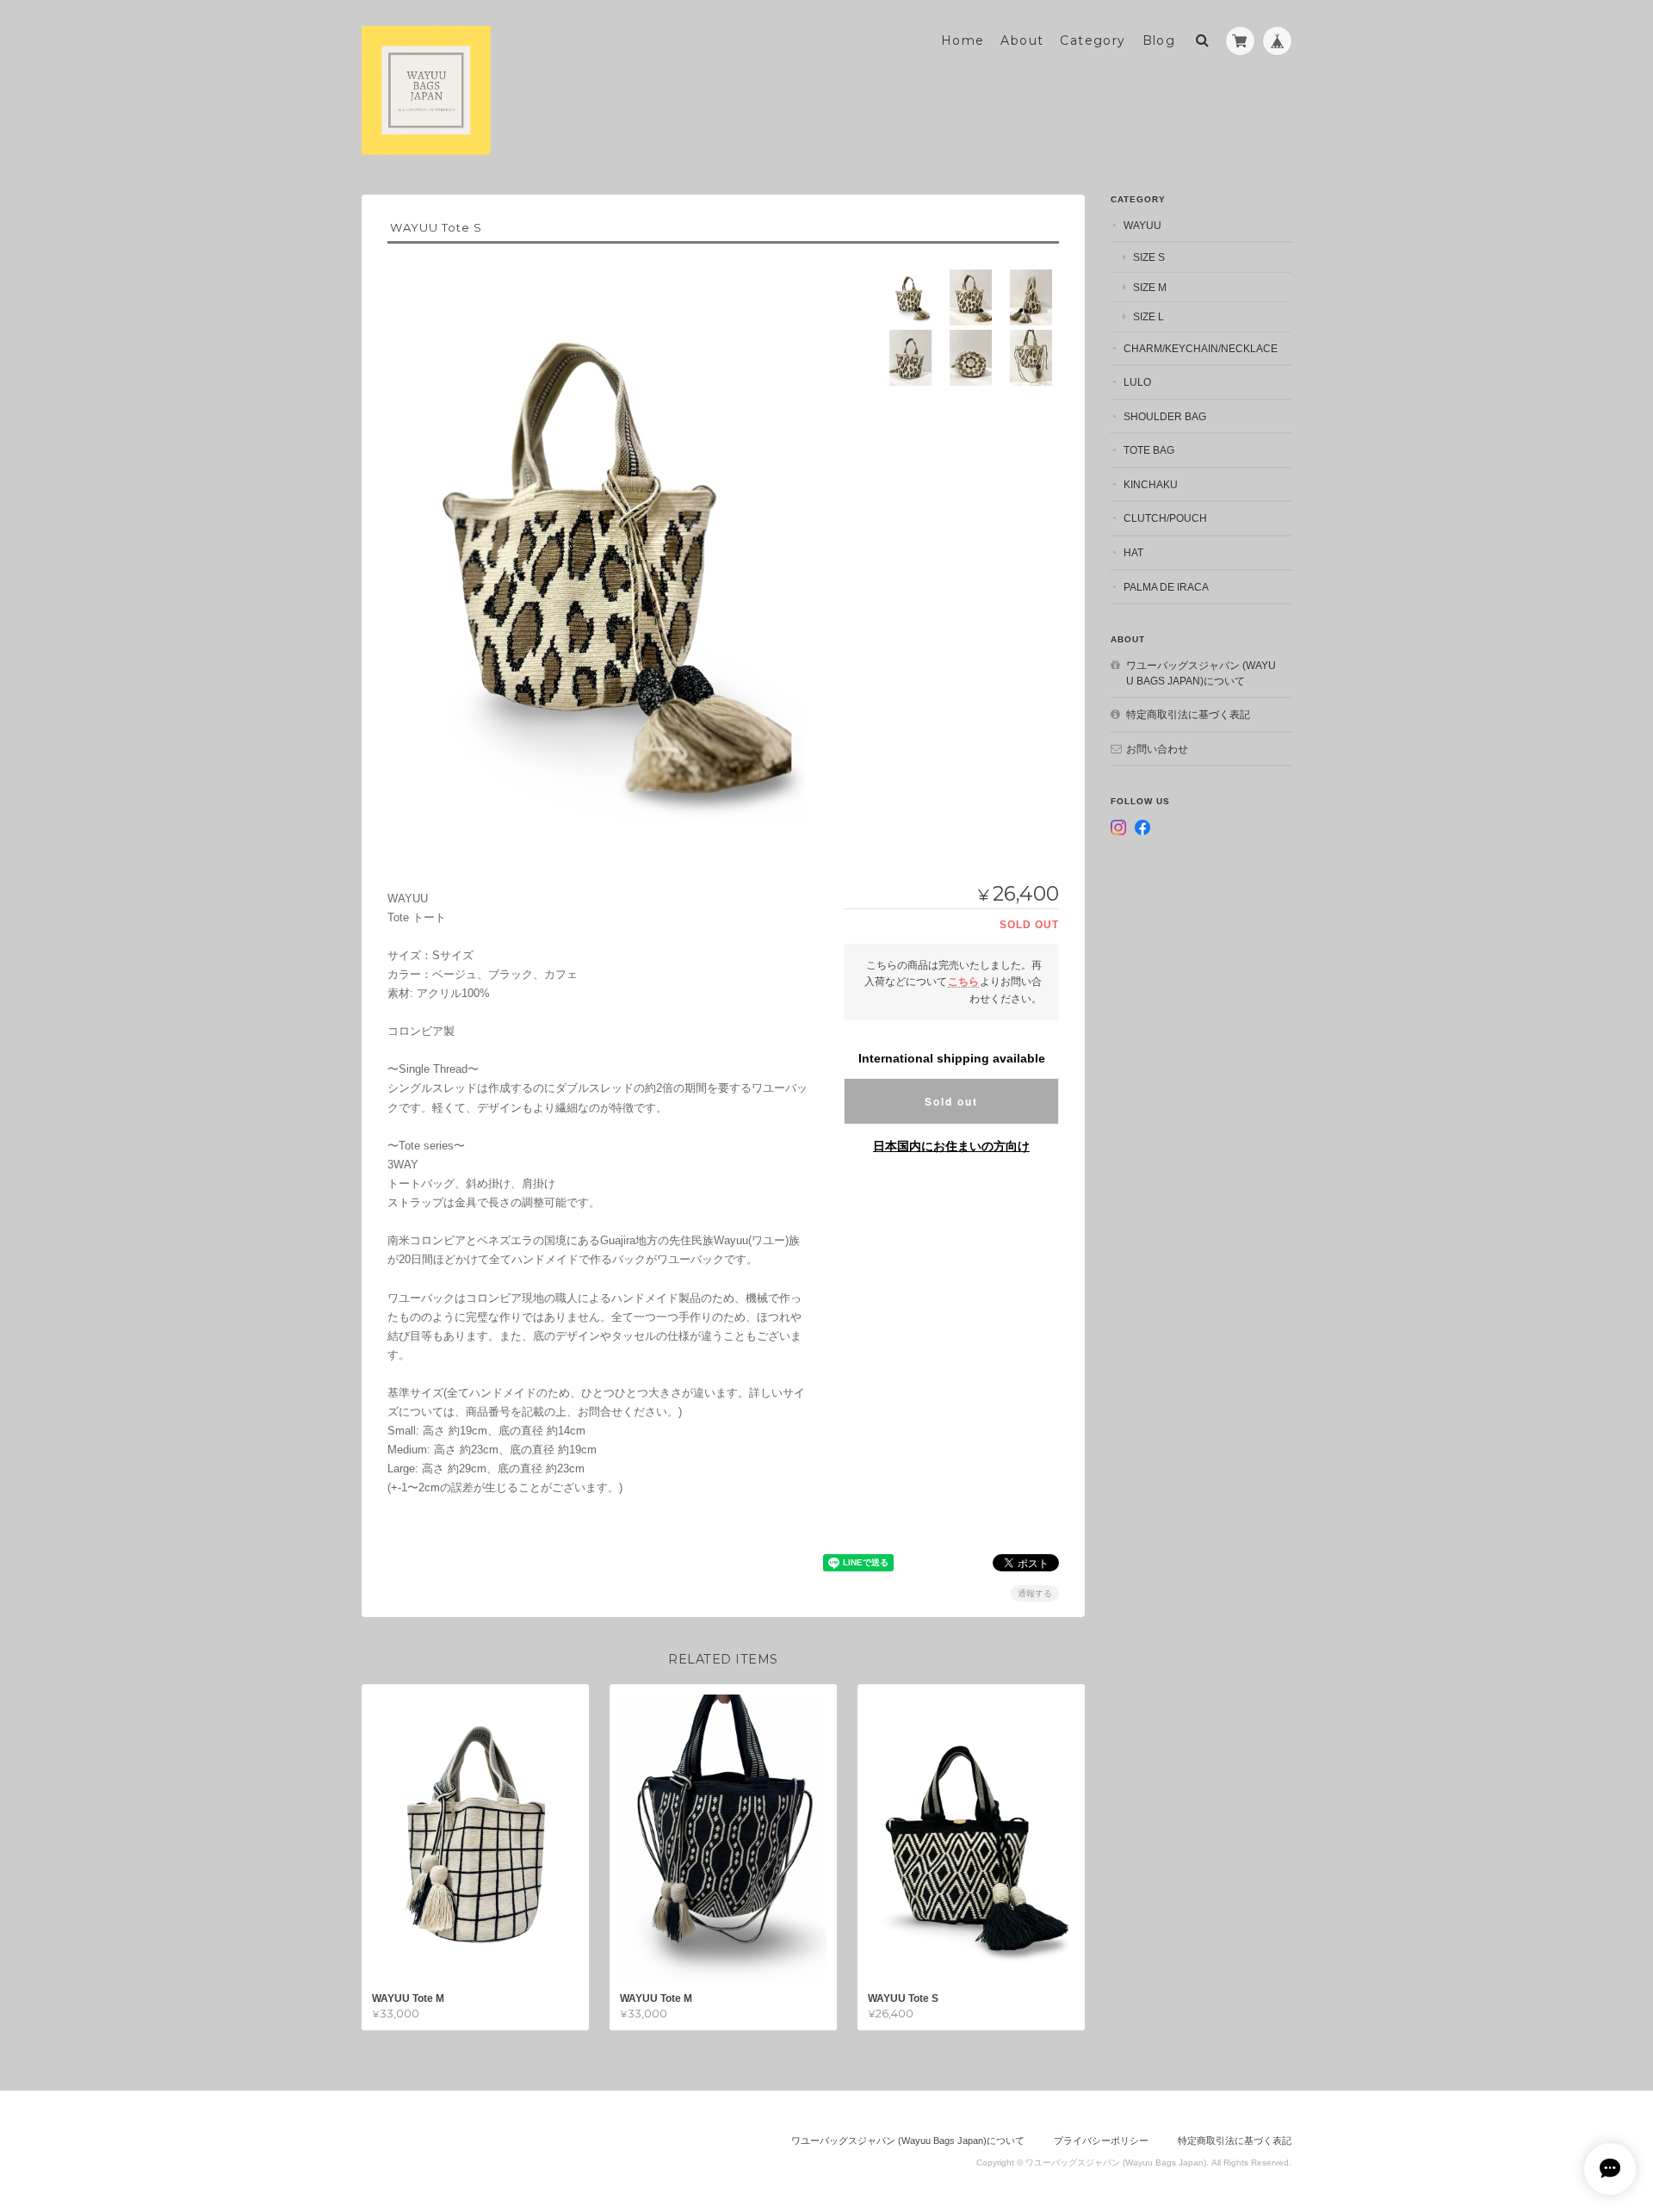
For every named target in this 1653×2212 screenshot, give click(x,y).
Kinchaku (1151, 484)
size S (1149, 257)
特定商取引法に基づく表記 (1188, 714)
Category (1093, 40)
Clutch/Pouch (1165, 518)
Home (963, 40)
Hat (1133, 552)
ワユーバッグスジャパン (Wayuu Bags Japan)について (1201, 673)
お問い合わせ (1157, 749)
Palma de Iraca (1166, 587)
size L (1148, 316)
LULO (1137, 382)
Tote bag (1149, 450)
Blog (1159, 40)
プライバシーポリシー (1101, 2141)
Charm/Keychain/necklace (1201, 348)
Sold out (951, 1101)
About (1022, 40)
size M (1150, 287)
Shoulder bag (1165, 416)
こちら (963, 981)
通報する (1035, 1593)
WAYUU (1142, 225)
